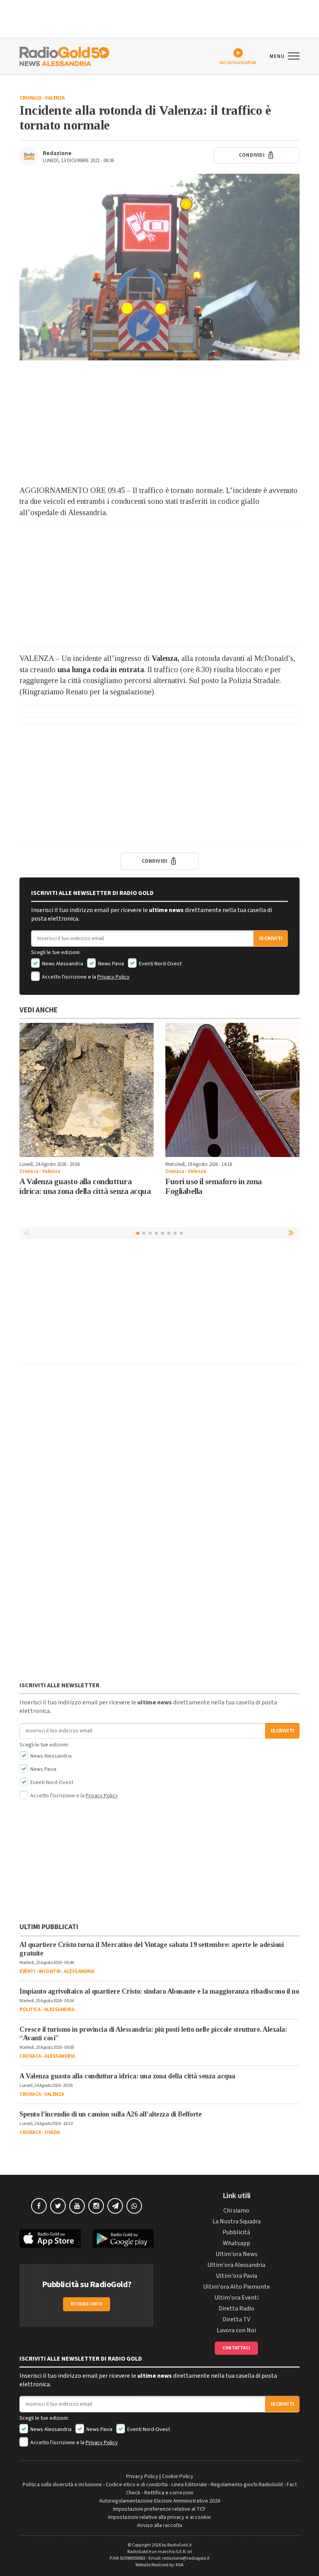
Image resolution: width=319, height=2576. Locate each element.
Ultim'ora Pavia (237, 2276)
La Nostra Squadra (237, 2221)
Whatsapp (237, 2243)
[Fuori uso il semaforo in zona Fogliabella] (232, 1090)
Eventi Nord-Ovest (160, 964)
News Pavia (110, 964)
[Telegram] (115, 2206)
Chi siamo (236, 2211)
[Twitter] (58, 2206)
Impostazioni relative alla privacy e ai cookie (159, 2517)
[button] (292, 1233)
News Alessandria (62, 964)
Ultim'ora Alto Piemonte (237, 2287)
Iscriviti (271, 938)
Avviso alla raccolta (160, 2525)
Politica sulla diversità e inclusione (62, 2485)
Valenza (55, 98)
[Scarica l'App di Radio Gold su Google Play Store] (123, 2239)
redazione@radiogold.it (186, 2558)
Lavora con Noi (236, 2330)
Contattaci (236, 2348)
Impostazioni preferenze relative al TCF (159, 2509)
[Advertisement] (159, 423)
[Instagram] (96, 2206)
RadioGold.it (180, 2545)
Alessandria (79, 1971)
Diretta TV (236, 2319)
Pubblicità (236, 2232)
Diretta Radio (237, 2309)
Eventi (27, 1971)
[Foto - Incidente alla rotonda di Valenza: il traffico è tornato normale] (159, 267)
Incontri (50, 1971)
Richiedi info (87, 2304)
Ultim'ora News (237, 2254)
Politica (30, 2010)
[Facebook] (39, 2206)
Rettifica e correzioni (169, 2493)
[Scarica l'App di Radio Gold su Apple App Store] (50, 2239)
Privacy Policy (113, 977)
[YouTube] (77, 2206)
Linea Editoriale (189, 2485)
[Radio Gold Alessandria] (64, 56)
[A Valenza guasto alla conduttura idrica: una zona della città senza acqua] (87, 1090)
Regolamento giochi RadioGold (247, 2485)
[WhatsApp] (134, 2206)
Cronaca (31, 98)
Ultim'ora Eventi (237, 2298)
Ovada (52, 2132)
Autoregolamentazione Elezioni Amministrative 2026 (160, 2501)
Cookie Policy (178, 2476)
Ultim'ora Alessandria (236, 2265)
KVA (180, 2565)
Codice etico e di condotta (137, 2485)
